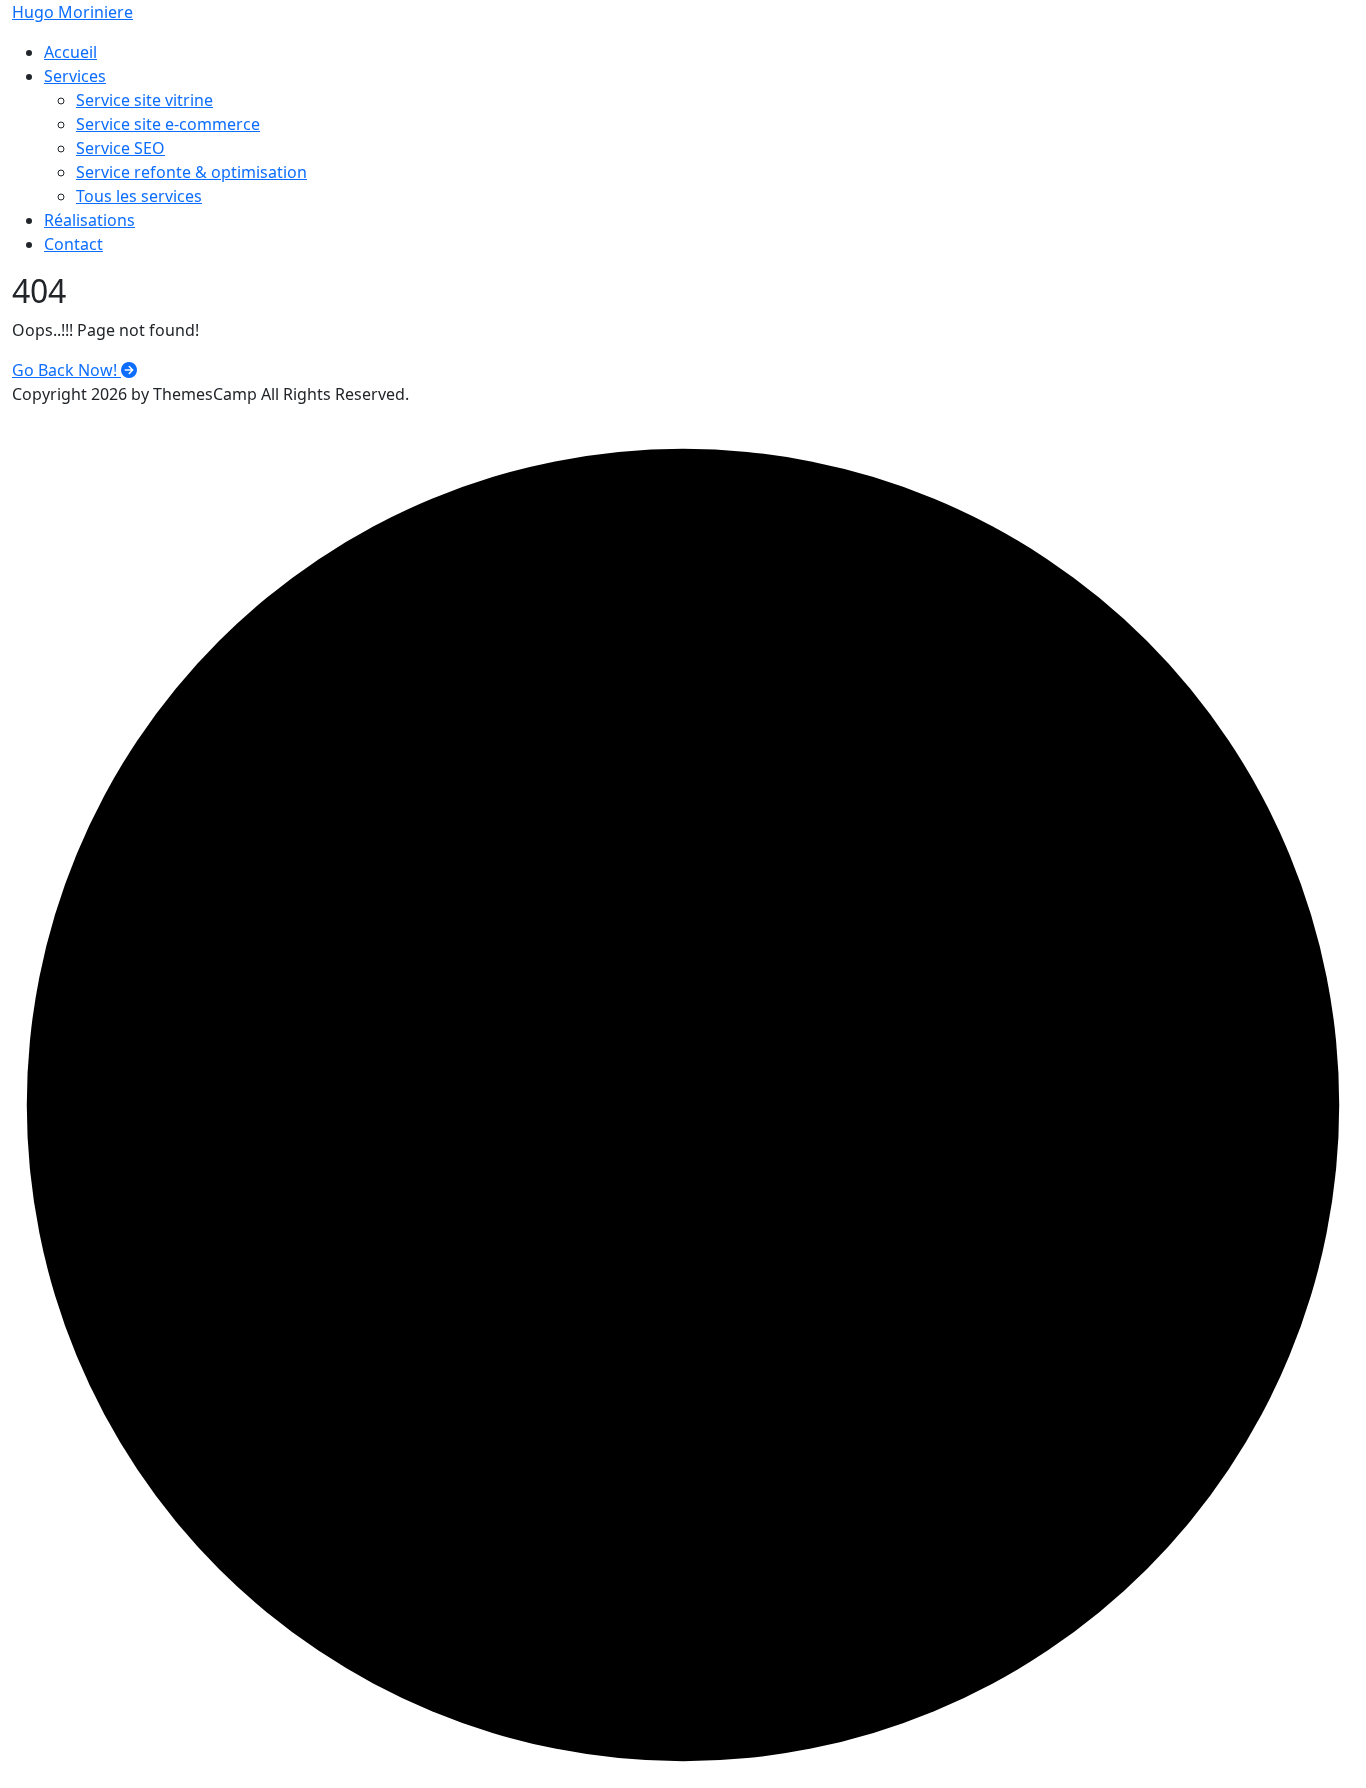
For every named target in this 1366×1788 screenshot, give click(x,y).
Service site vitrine (144, 100)
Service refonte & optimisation (191, 172)
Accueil (70, 52)
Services (75, 76)
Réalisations (89, 220)
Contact (73, 244)
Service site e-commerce (168, 124)
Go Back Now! (66, 370)
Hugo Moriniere (72, 12)
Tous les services (139, 196)
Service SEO (120, 148)
